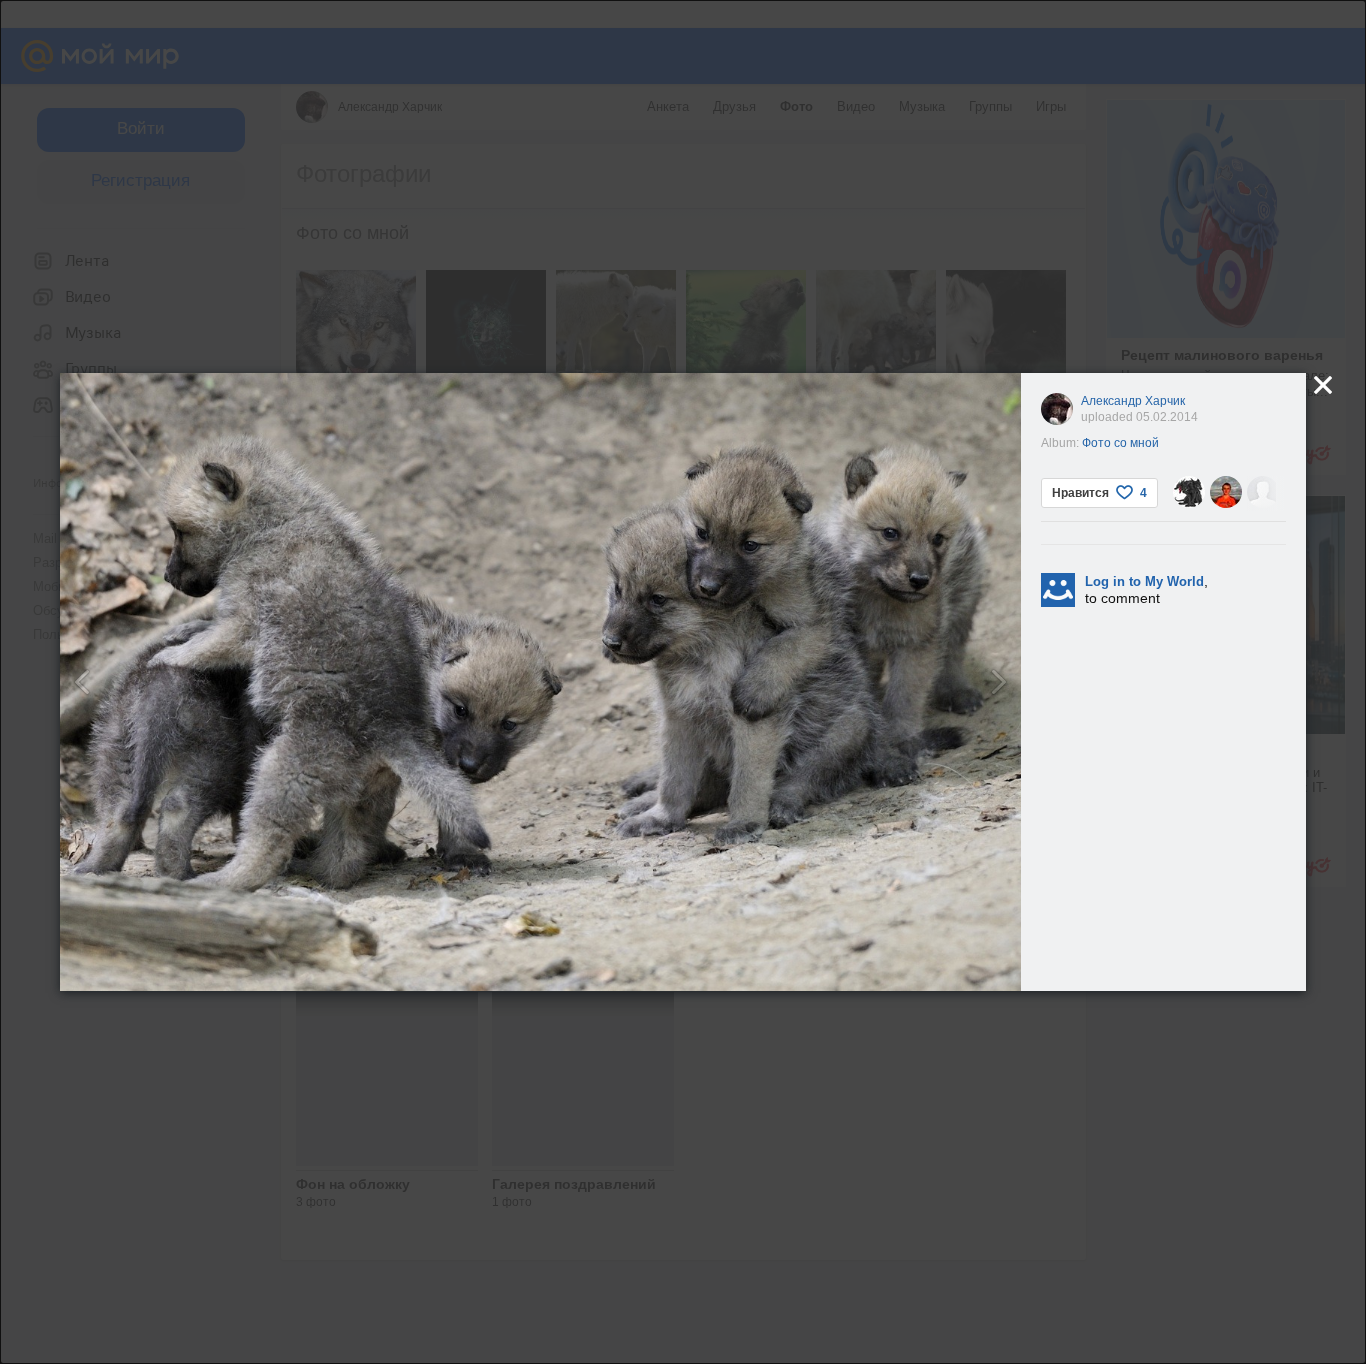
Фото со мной (1120, 443)
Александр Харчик (1133, 401)
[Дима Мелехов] (1226, 492)
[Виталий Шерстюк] (1263, 492)
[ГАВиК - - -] (1189, 492)
